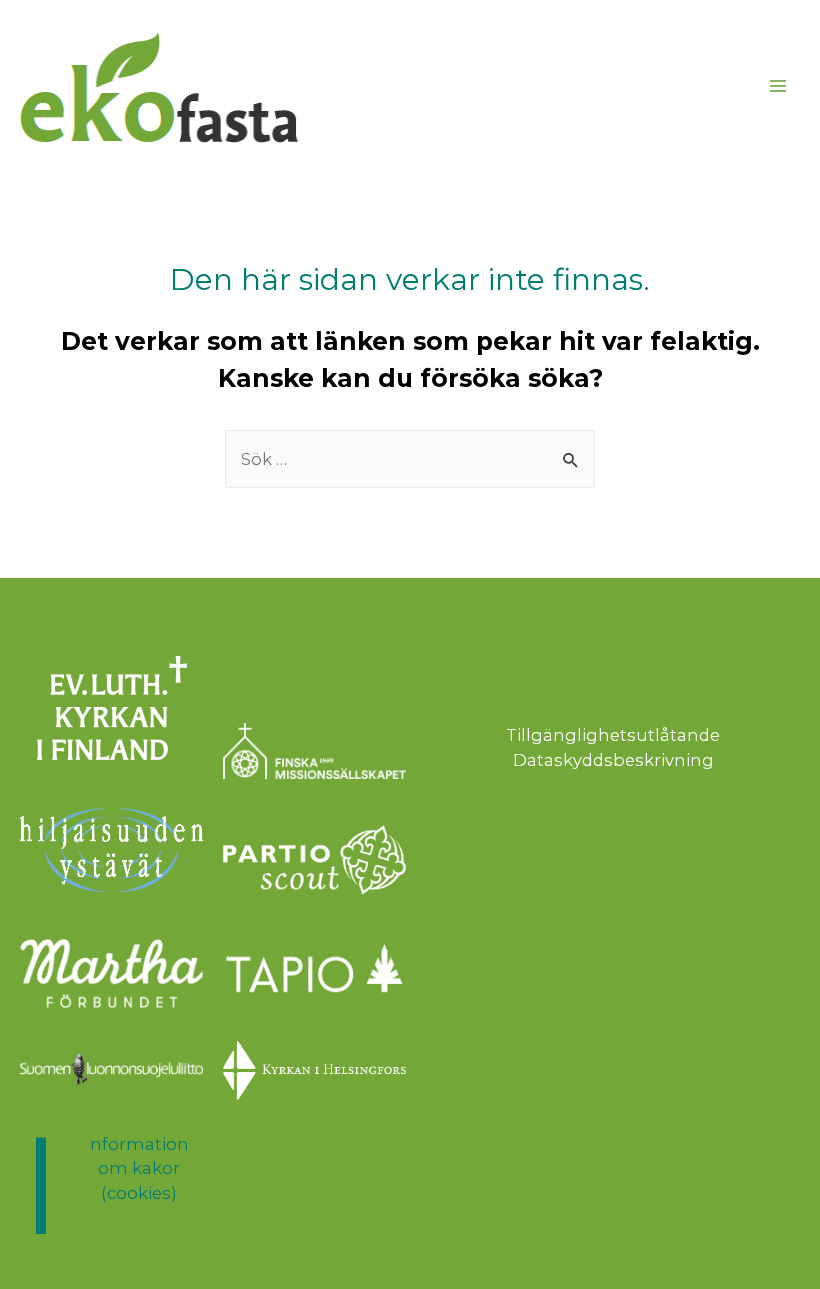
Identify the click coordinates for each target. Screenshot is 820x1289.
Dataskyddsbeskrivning (613, 760)
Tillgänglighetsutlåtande (613, 735)
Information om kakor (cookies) (139, 1168)
